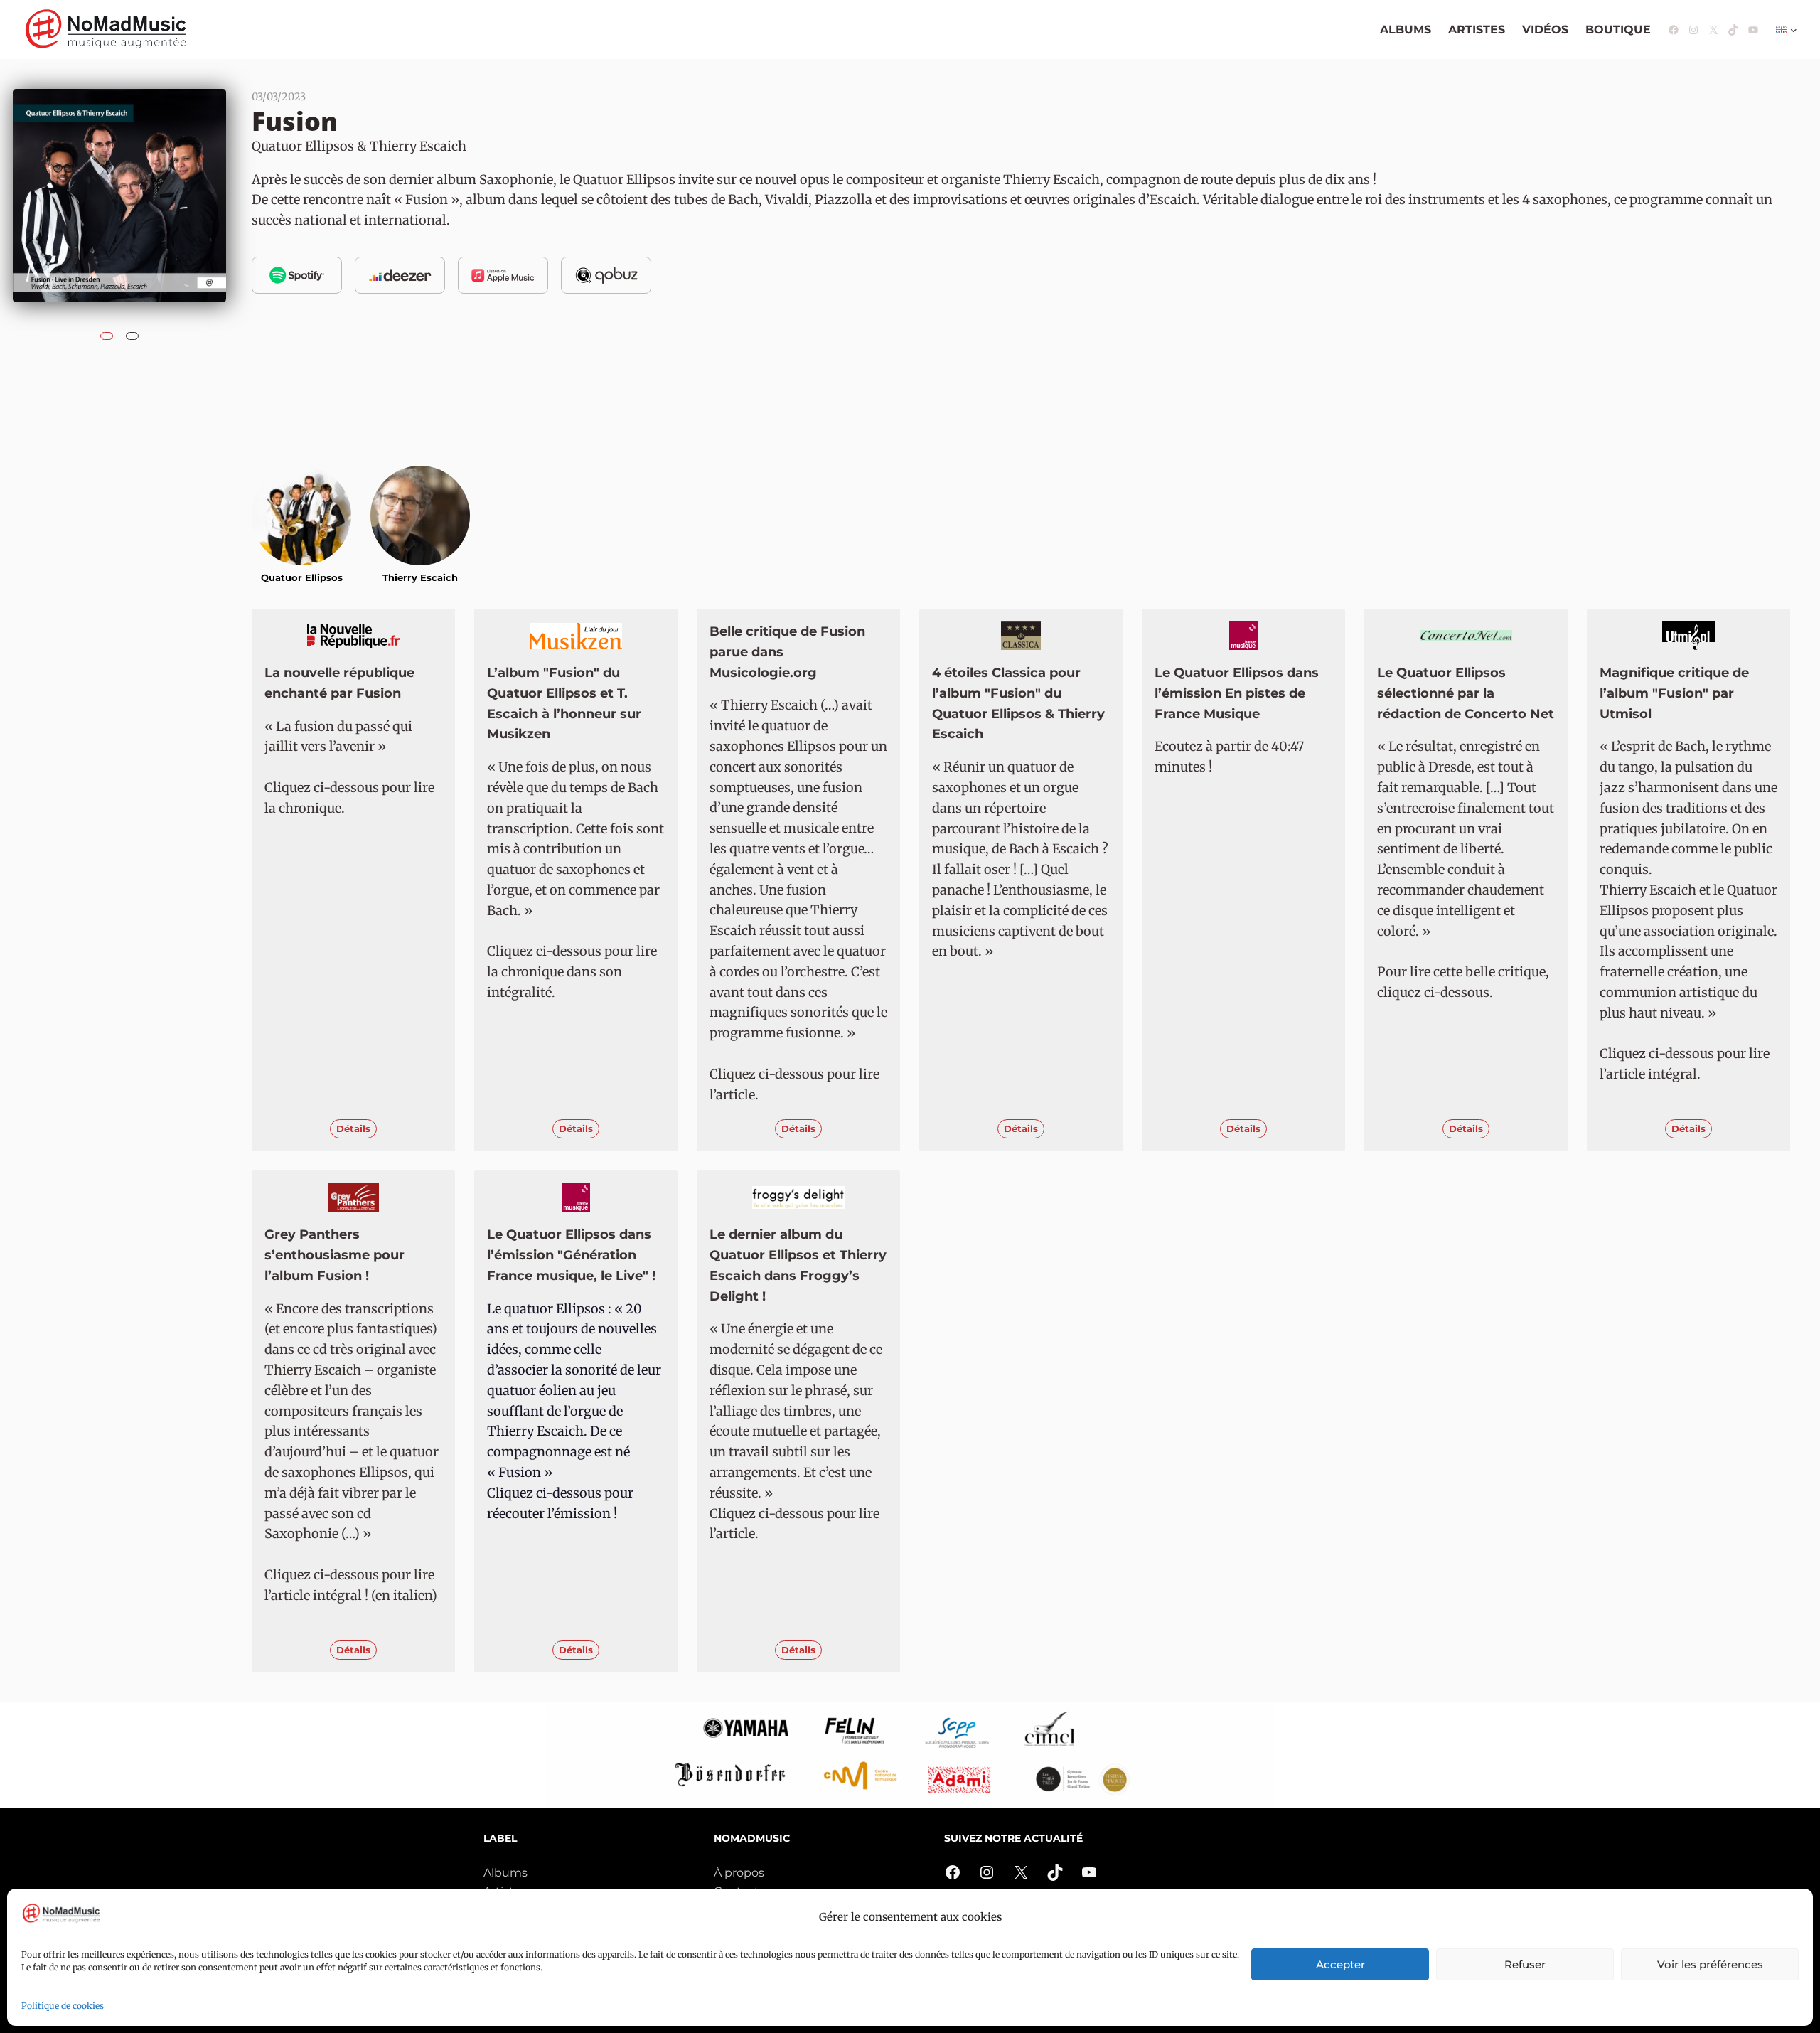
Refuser (1525, 1964)
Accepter (1340, 1964)
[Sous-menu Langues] (1794, 30)
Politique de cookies (63, 2006)
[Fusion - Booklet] (132, 332)
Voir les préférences (1710, 1964)
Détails (353, 1128)
